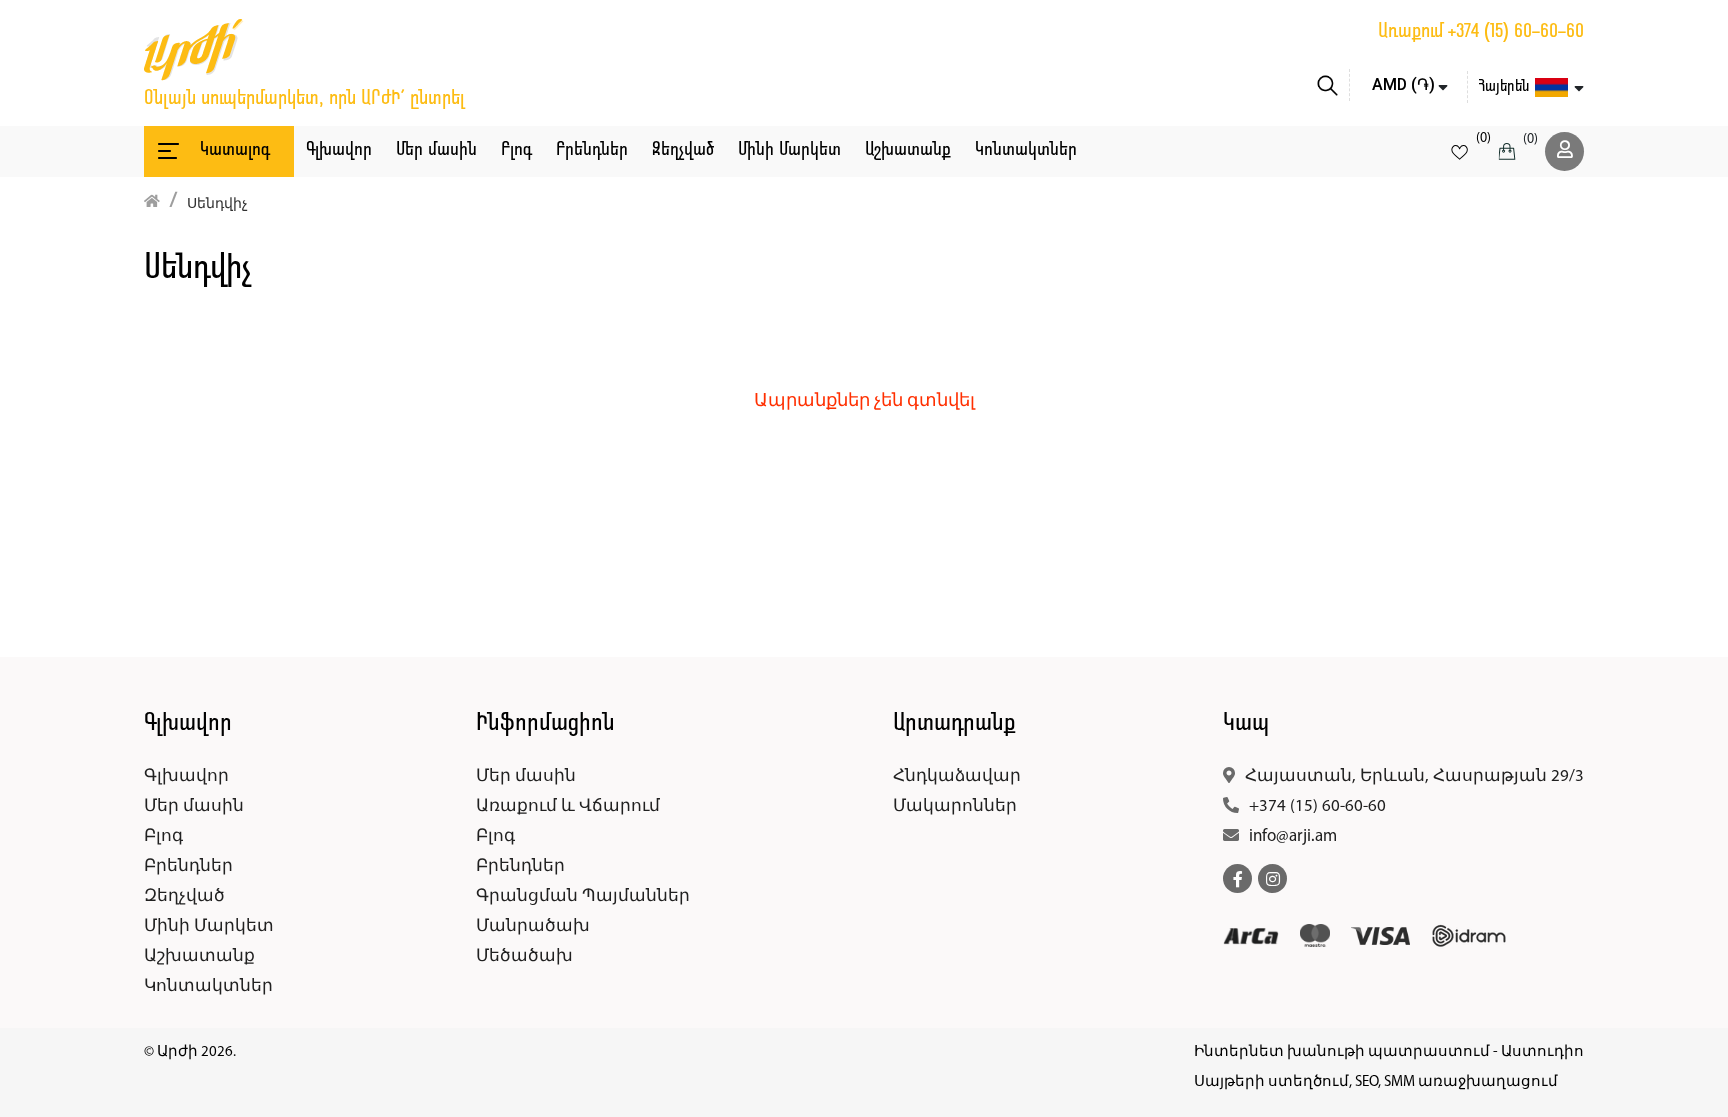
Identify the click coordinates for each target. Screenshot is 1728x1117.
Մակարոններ (955, 806)
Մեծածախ (524, 956)
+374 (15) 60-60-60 (1516, 32)
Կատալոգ (235, 150)
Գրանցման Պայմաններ (583, 896)
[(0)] (1459, 151)
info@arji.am (1293, 836)
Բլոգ (516, 150)
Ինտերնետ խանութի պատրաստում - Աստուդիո (1389, 1052)
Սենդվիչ (217, 204)
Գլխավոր (339, 150)
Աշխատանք (908, 150)
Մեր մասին (436, 150)
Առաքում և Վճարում (568, 806)
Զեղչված (683, 150)
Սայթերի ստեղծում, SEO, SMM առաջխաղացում (1376, 1082)
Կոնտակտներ (1026, 150)
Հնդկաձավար (957, 776)
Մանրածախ (533, 926)
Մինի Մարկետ (789, 150)
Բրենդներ (592, 150)
